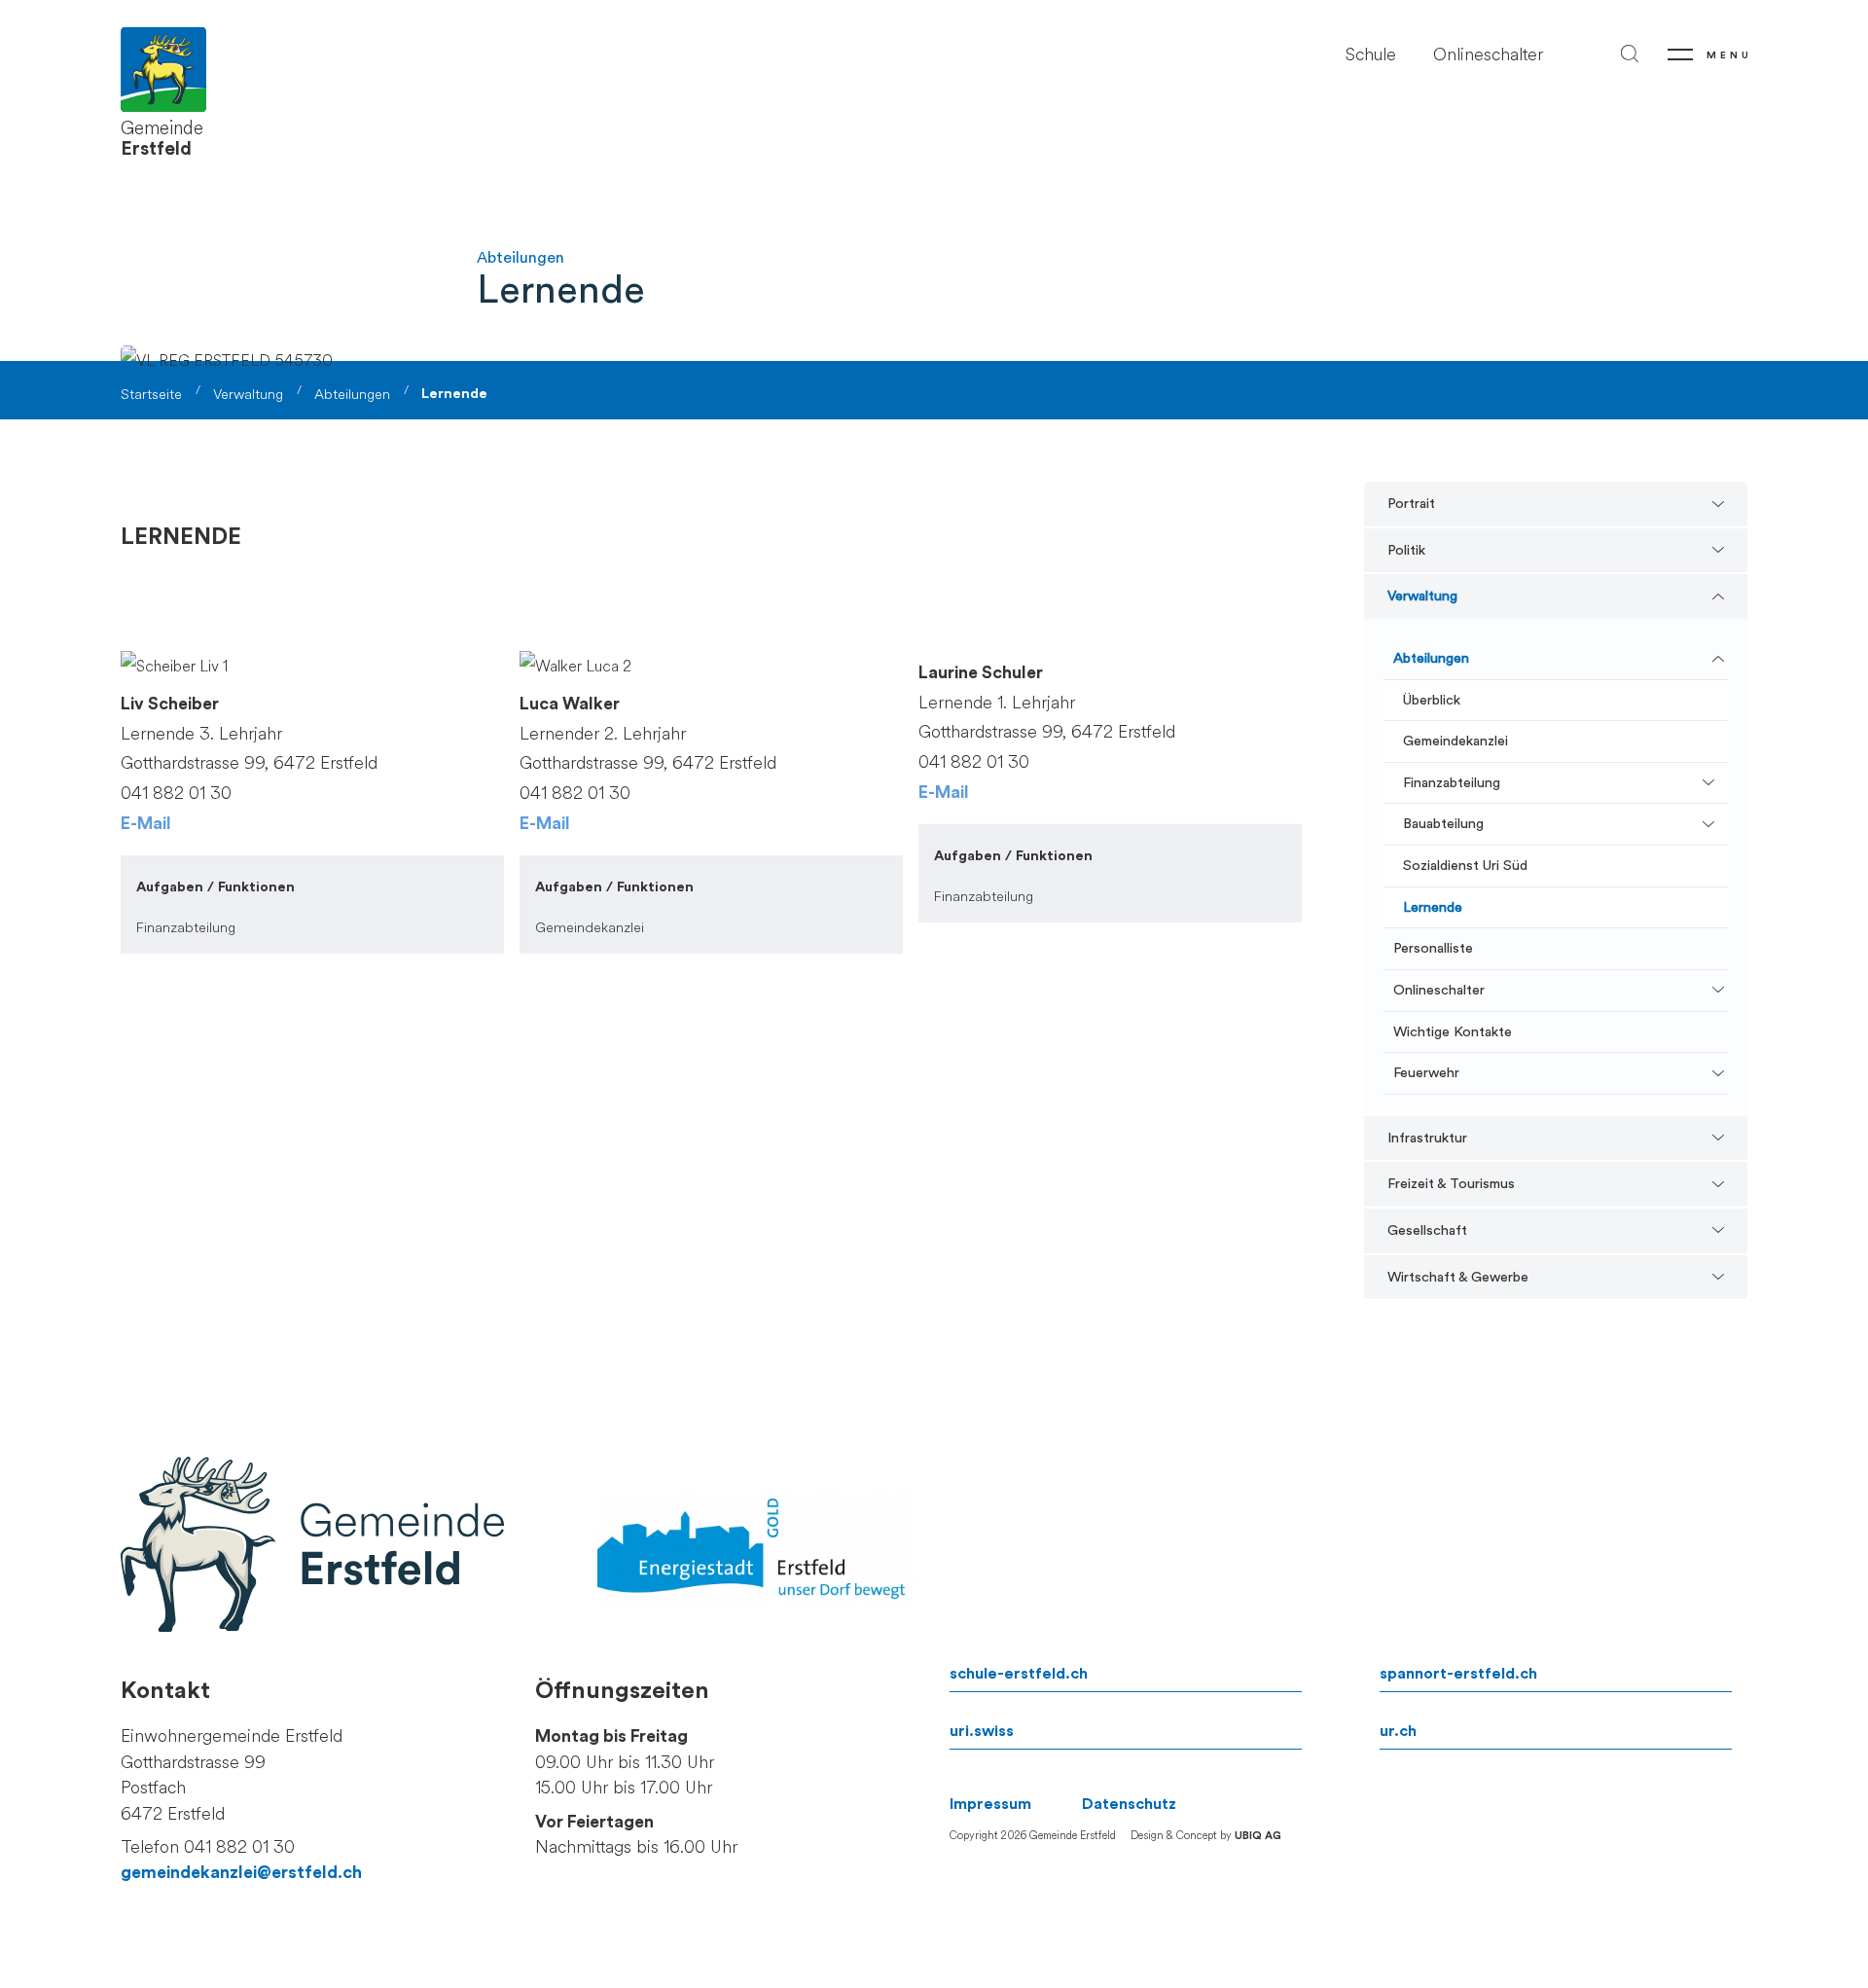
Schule (1371, 55)
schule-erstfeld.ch (1019, 1674)
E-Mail (146, 824)
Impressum (990, 1804)
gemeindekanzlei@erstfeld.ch (241, 1873)
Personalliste (1433, 948)
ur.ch (1398, 1731)
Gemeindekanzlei (1455, 741)
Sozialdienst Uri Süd (1465, 866)
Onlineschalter (1488, 55)
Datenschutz (1129, 1804)
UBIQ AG (1258, 1836)
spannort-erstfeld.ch (1458, 1674)
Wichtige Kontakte (1453, 1032)
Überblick (1432, 700)
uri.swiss (982, 1731)
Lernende (1433, 907)
